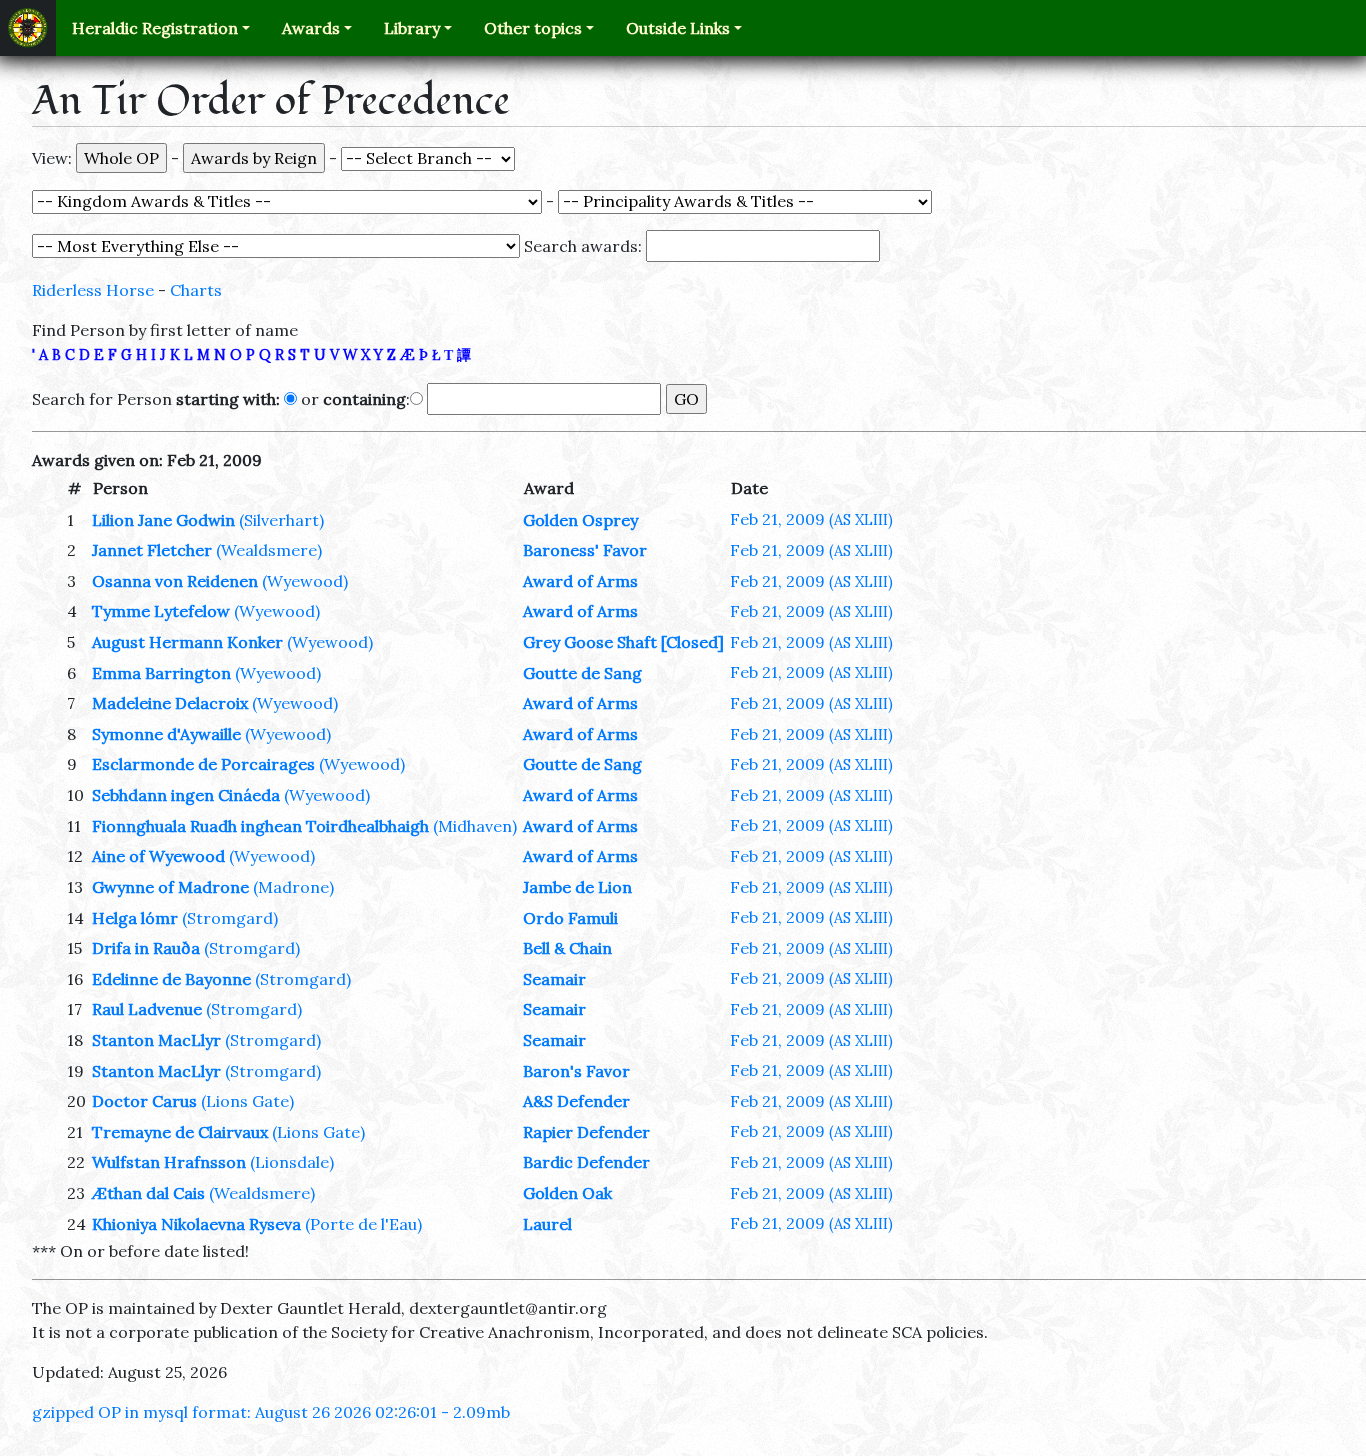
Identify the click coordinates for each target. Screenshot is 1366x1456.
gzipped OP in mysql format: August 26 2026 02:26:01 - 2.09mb (271, 1412)
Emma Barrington (161, 673)
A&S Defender (576, 1101)
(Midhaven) (475, 826)
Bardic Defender (586, 1162)
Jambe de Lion (577, 887)
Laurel (547, 1224)
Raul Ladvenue (147, 1009)
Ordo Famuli (570, 918)
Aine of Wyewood (158, 856)
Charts (196, 290)
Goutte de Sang (582, 673)
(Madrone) (293, 887)
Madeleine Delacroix (170, 703)
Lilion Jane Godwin (163, 520)
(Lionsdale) (292, 1162)
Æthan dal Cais (148, 1193)
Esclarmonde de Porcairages (203, 764)
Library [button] (412, 28)
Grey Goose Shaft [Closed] (623, 642)
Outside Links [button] (678, 28)
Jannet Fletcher (152, 550)
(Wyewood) (305, 581)
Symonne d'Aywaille (166, 734)
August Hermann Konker (187, 642)
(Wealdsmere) (269, 550)
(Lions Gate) (247, 1101)
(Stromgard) (230, 918)
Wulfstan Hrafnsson (169, 1162)
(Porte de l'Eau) (363, 1224)
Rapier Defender (586, 1132)
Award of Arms (580, 581)
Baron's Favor (576, 1071)
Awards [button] (311, 28)
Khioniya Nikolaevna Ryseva (196, 1224)
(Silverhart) (281, 520)
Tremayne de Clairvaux (180, 1132)
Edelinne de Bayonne (171, 979)
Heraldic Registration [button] (155, 28)
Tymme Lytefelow (161, 611)
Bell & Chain (567, 948)
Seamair (554, 979)
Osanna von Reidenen (175, 581)
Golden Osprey (580, 520)
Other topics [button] (533, 28)
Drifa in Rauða (146, 948)
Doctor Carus (144, 1101)
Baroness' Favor (585, 550)
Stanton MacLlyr (156, 1040)
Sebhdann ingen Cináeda (186, 795)
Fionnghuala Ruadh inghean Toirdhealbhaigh (260, 826)
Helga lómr (135, 918)
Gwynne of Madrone (170, 887)
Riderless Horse (93, 290)
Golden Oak (567, 1193)
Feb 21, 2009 (811, 519)
